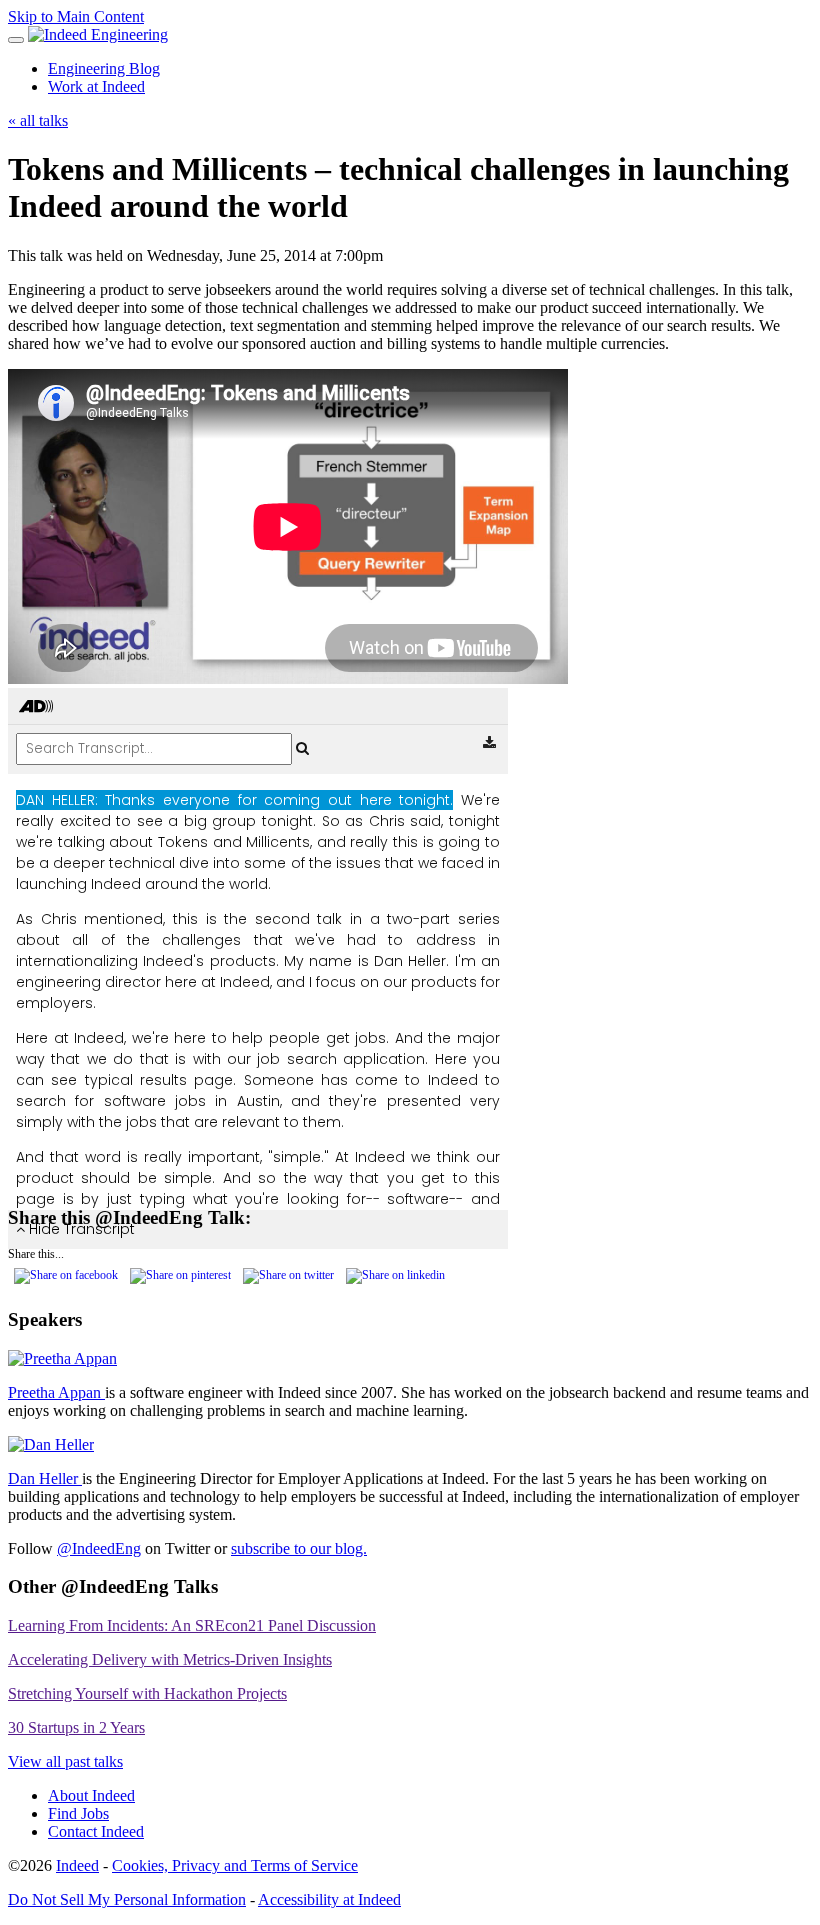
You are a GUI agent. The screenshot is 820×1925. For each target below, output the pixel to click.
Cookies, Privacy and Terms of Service (235, 1865)
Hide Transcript (80, 1229)
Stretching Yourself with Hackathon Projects (147, 1693)
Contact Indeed (96, 1831)
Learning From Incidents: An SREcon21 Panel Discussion (192, 1625)
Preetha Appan (56, 1392)
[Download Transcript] (489, 743)
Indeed (77, 1865)
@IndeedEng (99, 1548)
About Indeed (91, 1795)
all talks (38, 120)
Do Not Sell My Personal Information (127, 1899)
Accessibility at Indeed (329, 1899)
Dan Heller (45, 1478)
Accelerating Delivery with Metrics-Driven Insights (170, 1659)
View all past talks (65, 1761)
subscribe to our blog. (299, 1548)
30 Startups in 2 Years (76, 1727)
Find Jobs (78, 1813)
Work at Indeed (96, 86)
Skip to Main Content (76, 16)
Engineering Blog (104, 68)
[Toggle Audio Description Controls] (36, 707)
